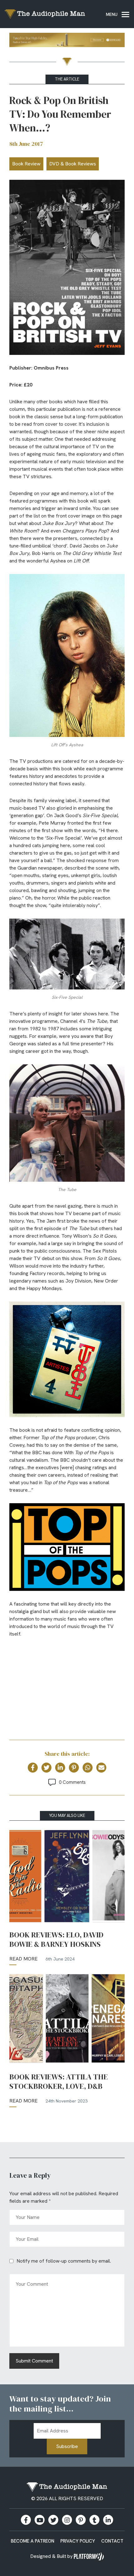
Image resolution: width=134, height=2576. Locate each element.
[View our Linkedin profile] (108, 2520)
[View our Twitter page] (53, 2520)
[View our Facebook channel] (40, 2520)
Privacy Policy (78, 2541)
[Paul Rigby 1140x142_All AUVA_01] (67, 41)
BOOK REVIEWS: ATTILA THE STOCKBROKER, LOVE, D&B (59, 2082)
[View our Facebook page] (26, 2520)
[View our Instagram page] (67, 2520)
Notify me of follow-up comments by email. (64, 2261)
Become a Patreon (33, 2541)
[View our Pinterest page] (81, 2520)
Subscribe (67, 2446)
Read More (24, 1959)
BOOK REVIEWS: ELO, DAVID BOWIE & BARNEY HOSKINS (56, 1940)
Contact (112, 2541)
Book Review (26, 164)
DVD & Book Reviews (73, 164)
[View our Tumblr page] (94, 2520)
